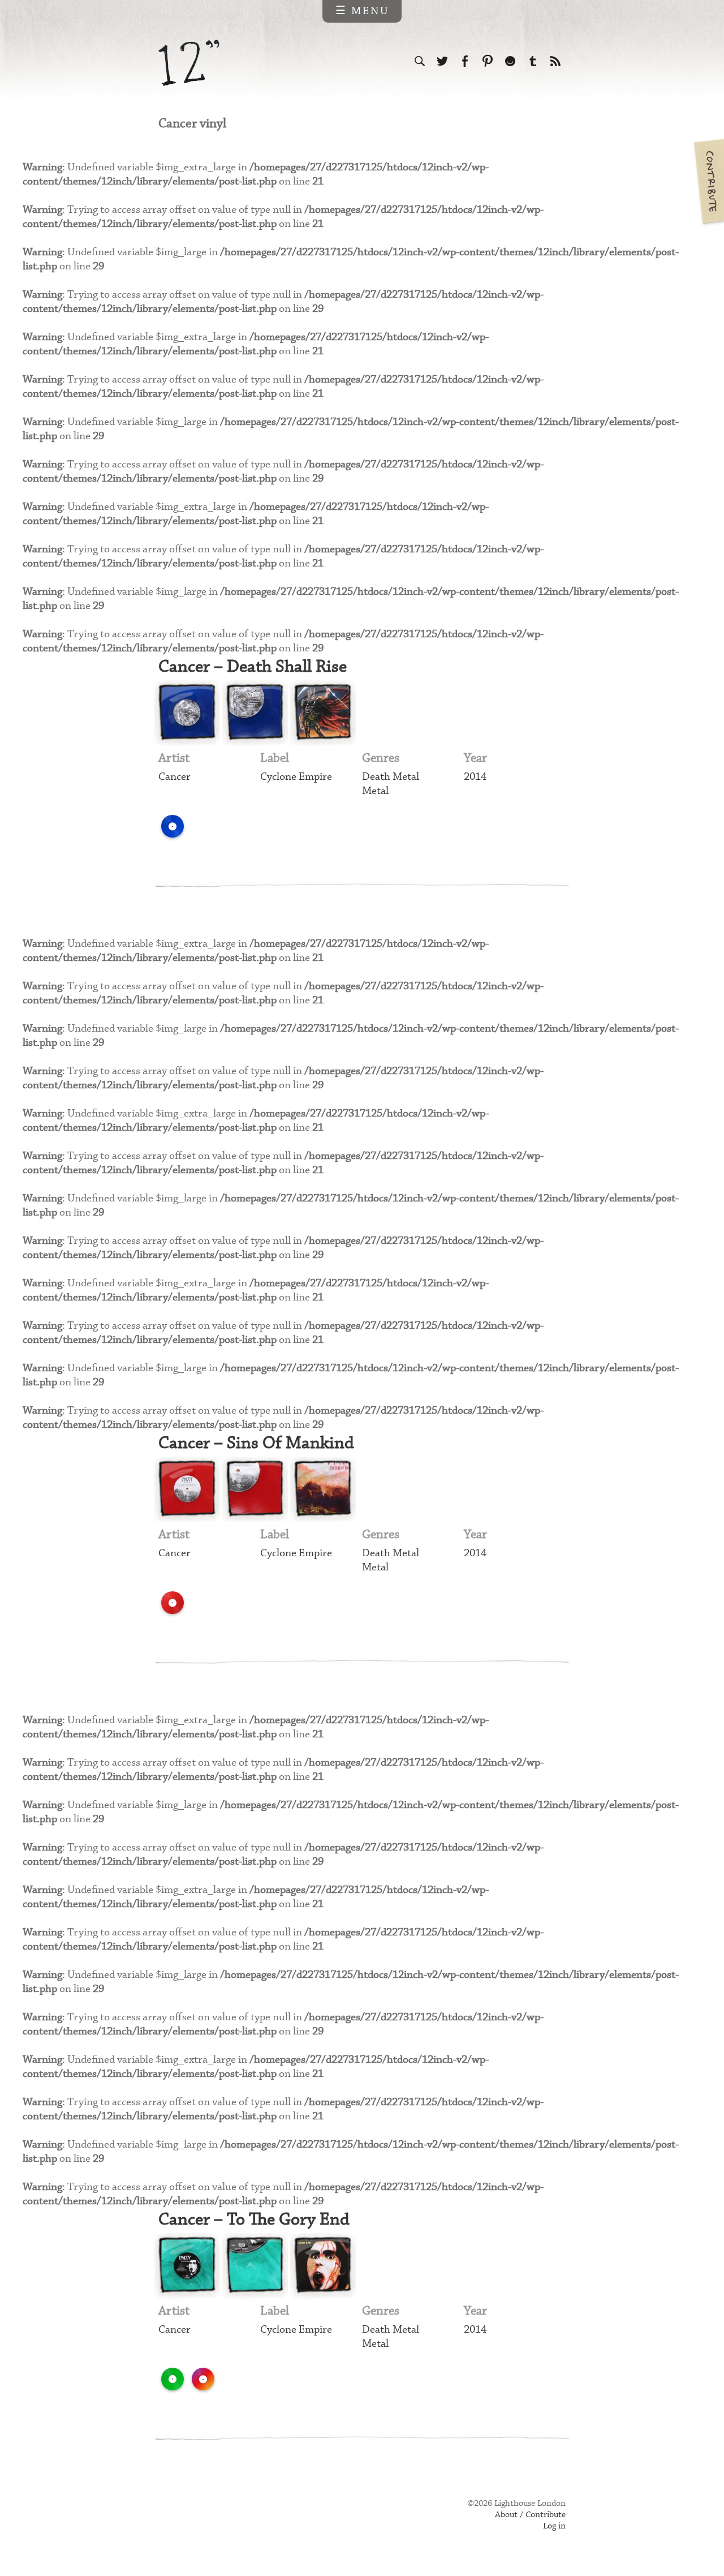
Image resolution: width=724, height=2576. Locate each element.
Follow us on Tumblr (533, 61)
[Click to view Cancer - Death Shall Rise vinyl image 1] (187, 713)
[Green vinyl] (173, 2379)
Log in (554, 2526)
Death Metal (391, 777)
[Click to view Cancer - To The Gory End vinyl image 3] (323, 2266)
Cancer (174, 777)
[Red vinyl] (173, 1603)
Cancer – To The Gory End (254, 2220)
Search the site (420, 61)
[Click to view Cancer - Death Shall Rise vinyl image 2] (255, 713)
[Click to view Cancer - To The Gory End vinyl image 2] (255, 2266)
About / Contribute (530, 2515)
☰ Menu (362, 11)
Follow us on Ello (510, 61)
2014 (475, 777)
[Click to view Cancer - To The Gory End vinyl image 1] (187, 2266)
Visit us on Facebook (465, 61)
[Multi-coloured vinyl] (203, 2379)
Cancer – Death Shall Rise (253, 667)
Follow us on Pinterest (488, 61)
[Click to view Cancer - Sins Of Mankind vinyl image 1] (187, 1489)
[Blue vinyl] (173, 826)
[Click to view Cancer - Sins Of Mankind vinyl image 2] (255, 1489)
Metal (375, 791)
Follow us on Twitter (442, 61)
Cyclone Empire (296, 777)
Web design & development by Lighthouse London (208, 2520)
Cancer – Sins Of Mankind (256, 1443)
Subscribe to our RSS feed (555, 61)
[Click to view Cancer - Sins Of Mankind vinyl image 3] (323, 1489)
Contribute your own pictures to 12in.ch (708, 181)
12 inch (189, 63)
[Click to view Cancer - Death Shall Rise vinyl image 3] (323, 713)
